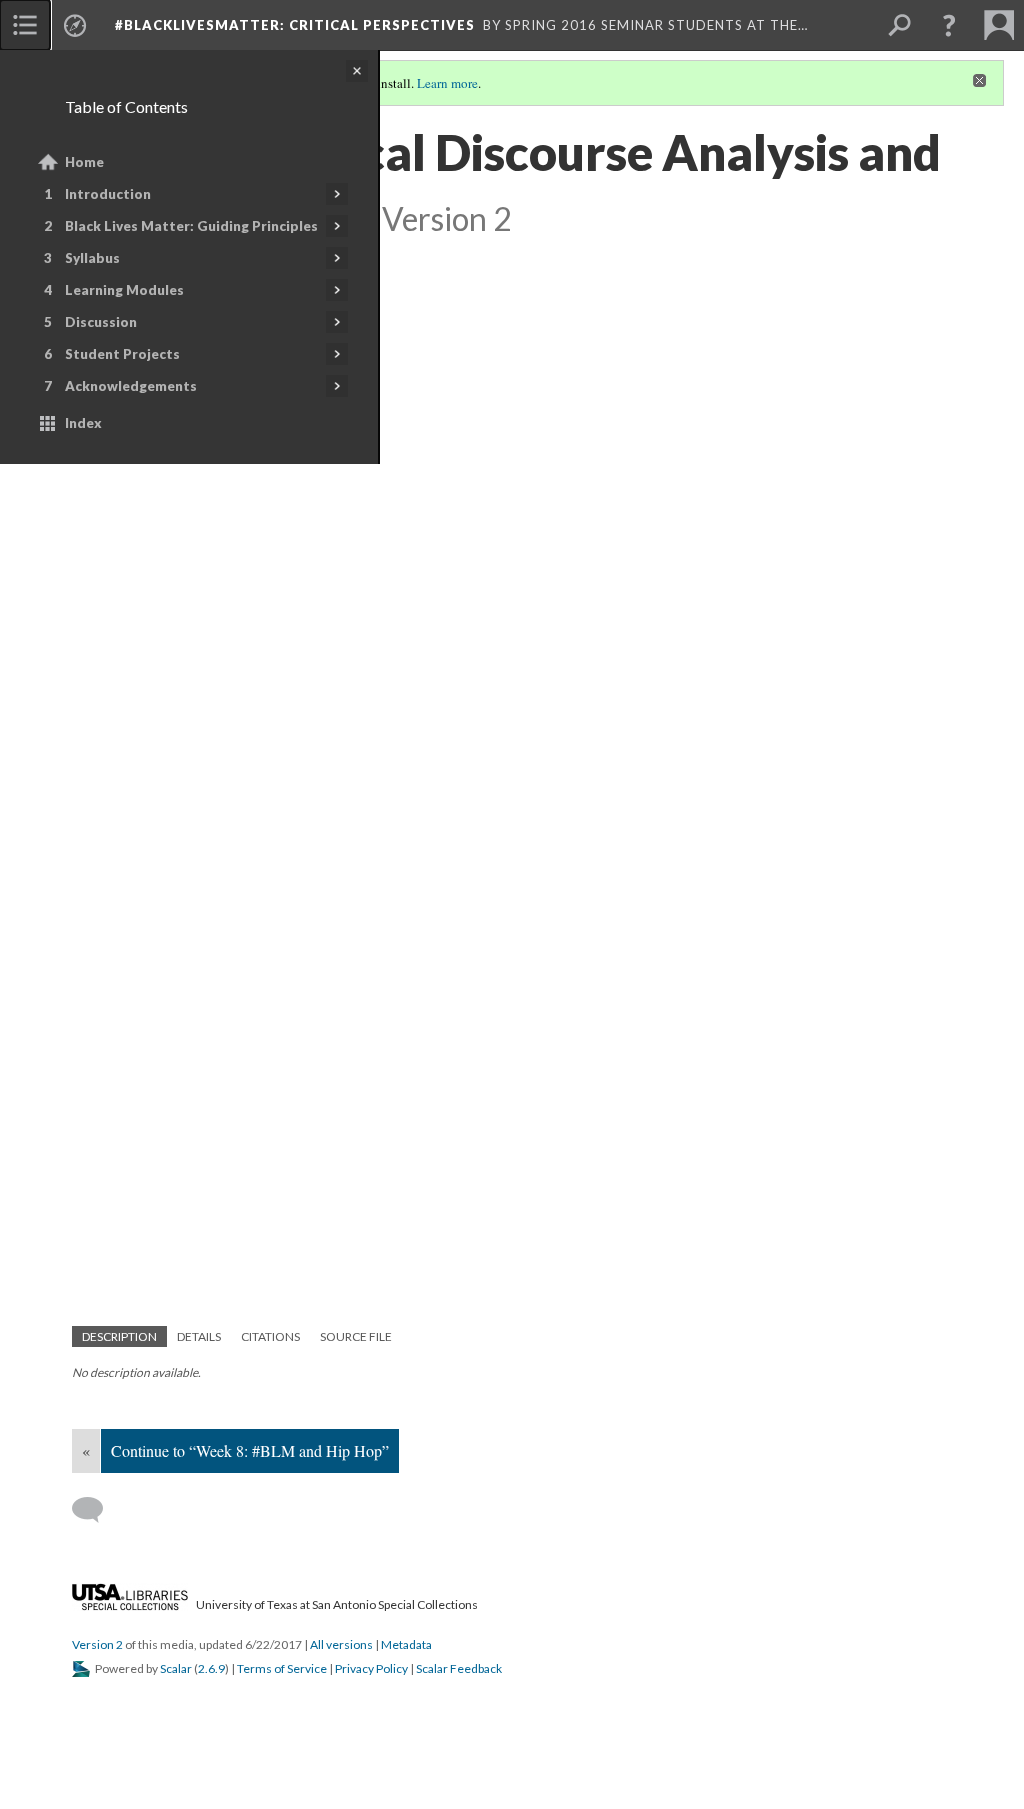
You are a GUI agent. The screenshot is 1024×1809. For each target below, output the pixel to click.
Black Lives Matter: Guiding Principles (191, 226)
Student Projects (122, 354)
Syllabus (92, 258)
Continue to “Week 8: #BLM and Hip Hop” (250, 1450)
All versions (341, 1644)
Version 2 (97, 1644)
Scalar (176, 1668)
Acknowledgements (131, 386)
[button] (949, 25)
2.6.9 (211, 1668)
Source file (356, 1336)
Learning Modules (124, 290)
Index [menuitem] (83, 423)
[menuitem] (25, 25)
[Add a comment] (96, 1510)
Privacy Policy (371, 1668)
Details (199, 1336)
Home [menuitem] (84, 162)
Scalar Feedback (459, 1668)
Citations (270, 1336)
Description (119, 1336)
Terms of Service (282, 1668)
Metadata (406, 1644)
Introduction (108, 194)
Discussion (101, 322)
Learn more (447, 83)
